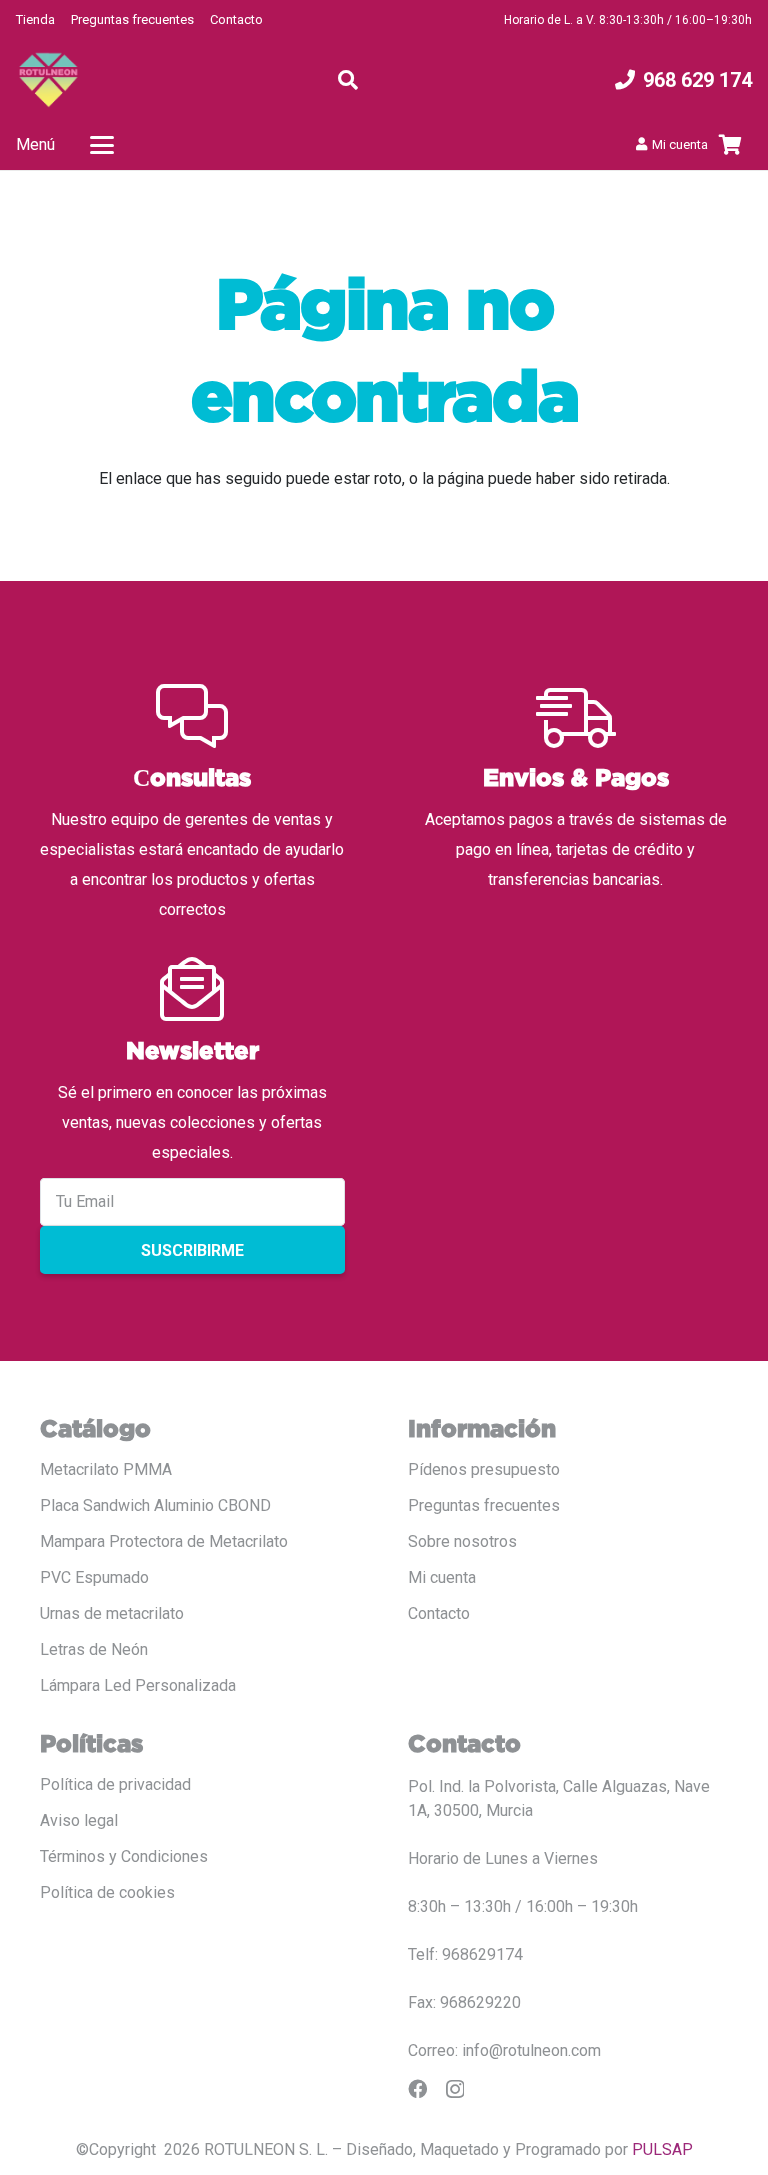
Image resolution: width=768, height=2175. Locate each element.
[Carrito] (730, 145)
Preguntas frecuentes (132, 19)
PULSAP (662, 2149)
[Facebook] (417, 2088)
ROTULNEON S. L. (266, 2149)
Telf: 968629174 (465, 1954)
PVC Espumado (94, 1577)
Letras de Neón (94, 1649)
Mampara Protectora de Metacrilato (164, 1541)
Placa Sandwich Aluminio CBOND (155, 1505)
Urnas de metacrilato (112, 1613)
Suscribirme (192, 1250)
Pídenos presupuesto (484, 1469)
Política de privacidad (115, 1784)
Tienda (35, 19)
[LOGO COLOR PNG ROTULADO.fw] (48, 80)
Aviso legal (79, 1820)
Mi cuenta (442, 1577)
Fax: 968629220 (464, 2002)
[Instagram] (455, 2089)
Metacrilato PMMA (106, 1469)
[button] (348, 80)
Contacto (236, 19)
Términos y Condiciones (124, 1856)
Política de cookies (107, 1892)
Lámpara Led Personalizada (138, 1685)
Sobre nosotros (462, 1541)
